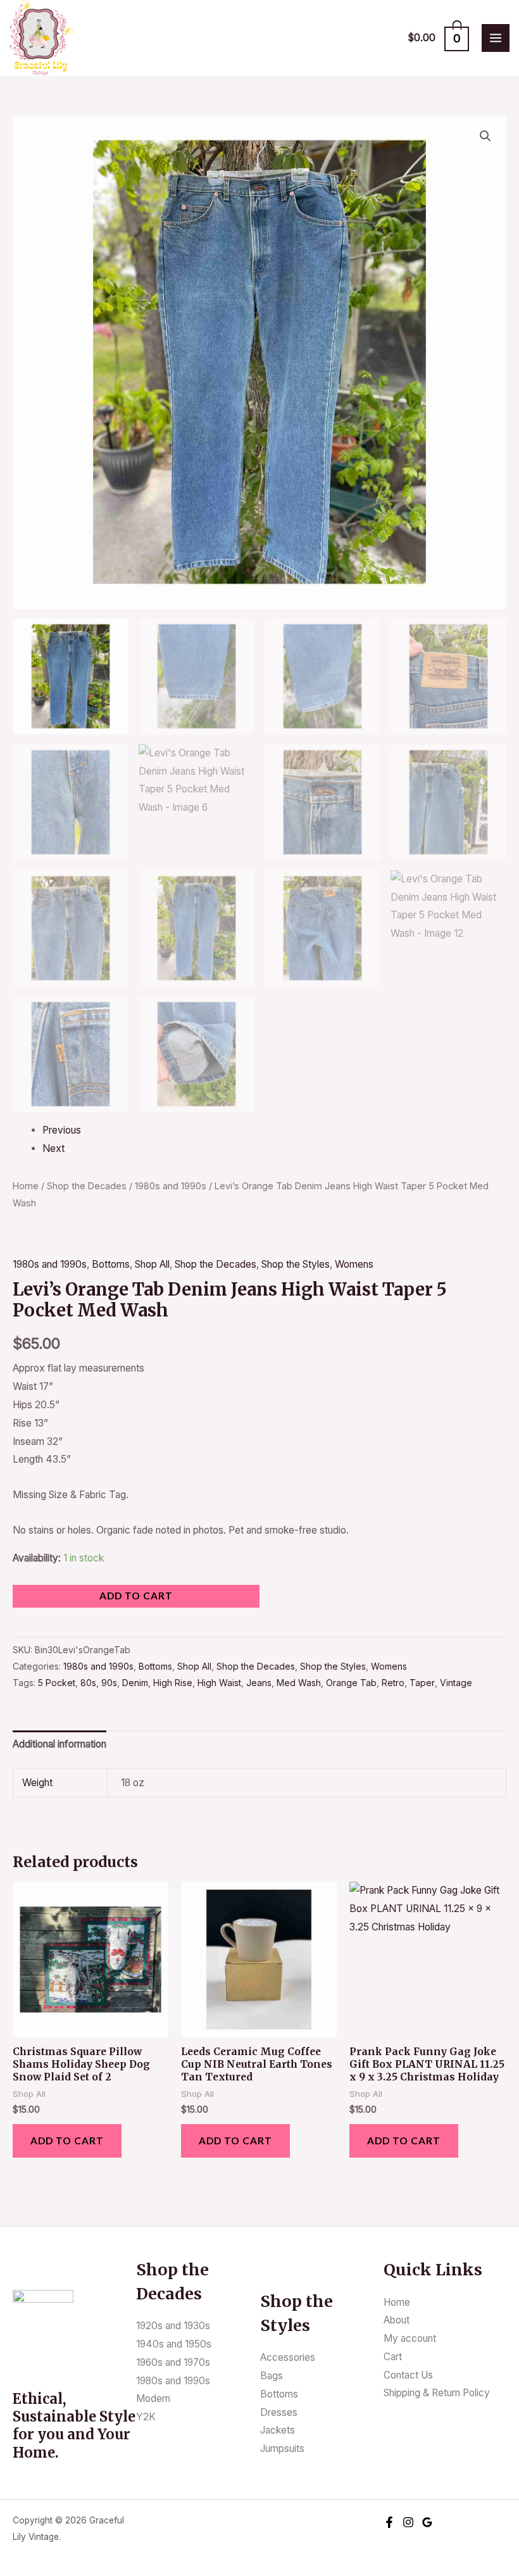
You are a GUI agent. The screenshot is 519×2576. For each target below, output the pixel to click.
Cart (393, 2357)
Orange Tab (351, 1683)
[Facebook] (389, 2522)
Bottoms (111, 1264)
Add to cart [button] (67, 2141)
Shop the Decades (87, 1186)
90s (109, 1683)
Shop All (152, 1264)
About (397, 2320)
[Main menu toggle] (496, 38)
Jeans (259, 1683)
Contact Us (408, 2375)
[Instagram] (408, 2522)
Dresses (279, 2412)
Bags (272, 2376)
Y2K (146, 2417)
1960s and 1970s (173, 2362)
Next (53, 1148)
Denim (135, 1683)
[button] (485, 136)
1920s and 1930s (173, 2326)
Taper (422, 1683)
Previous (62, 1130)
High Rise (173, 1683)
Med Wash (299, 1683)
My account (410, 2338)
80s (88, 1683)
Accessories (288, 2357)
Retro (393, 1683)
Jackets (278, 2430)
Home (26, 1186)
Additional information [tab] (59, 1744)
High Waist (219, 1683)
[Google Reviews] (427, 2522)
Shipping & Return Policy (437, 2393)
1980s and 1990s (171, 1186)
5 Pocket (57, 1683)
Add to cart (136, 1596)
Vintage (456, 1683)
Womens (354, 1264)
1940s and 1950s (174, 2344)
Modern (153, 2398)
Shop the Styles (296, 1264)
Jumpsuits (282, 2448)
